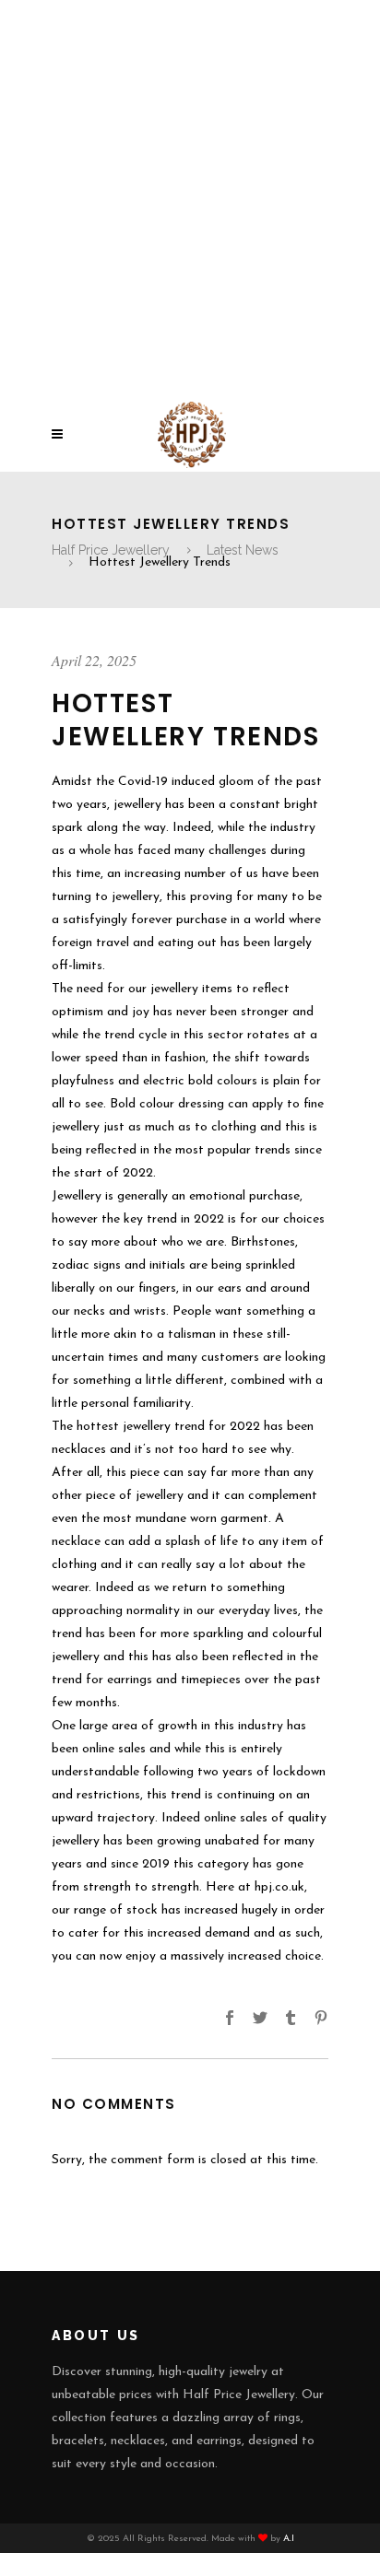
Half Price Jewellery (111, 550)
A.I (289, 2539)
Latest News (243, 550)
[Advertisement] (190, 199)
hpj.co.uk (279, 1887)
